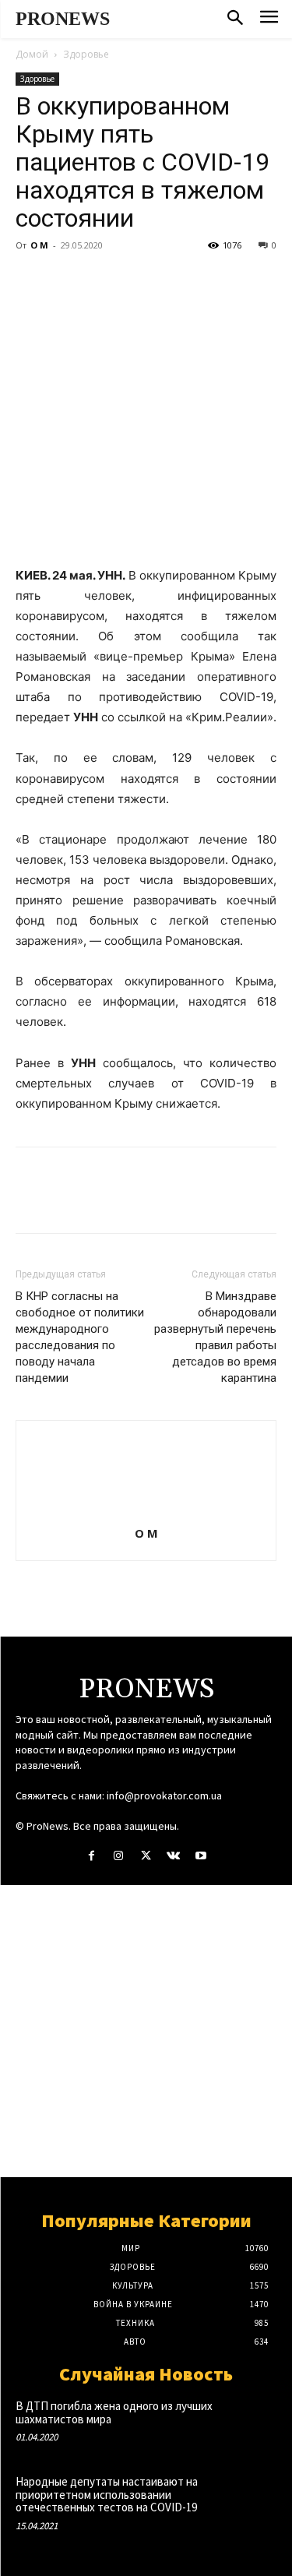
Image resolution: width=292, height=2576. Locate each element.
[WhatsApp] (139, 280)
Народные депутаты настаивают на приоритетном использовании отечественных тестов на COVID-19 (107, 2494)
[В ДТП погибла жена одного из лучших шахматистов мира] (250, 2423)
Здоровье (86, 54)
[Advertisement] (146, 2031)
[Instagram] (119, 1856)
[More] (175, 280)
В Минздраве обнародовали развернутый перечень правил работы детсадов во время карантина (215, 1337)
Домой (32, 54)
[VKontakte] (173, 1856)
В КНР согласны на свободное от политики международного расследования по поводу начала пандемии (80, 1337)
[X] (67, 280)
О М (39, 245)
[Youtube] (201, 1856)
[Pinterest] (103, 280)
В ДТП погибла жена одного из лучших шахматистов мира (114, 2412)
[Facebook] (31, 280)
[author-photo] (146, 1512)
